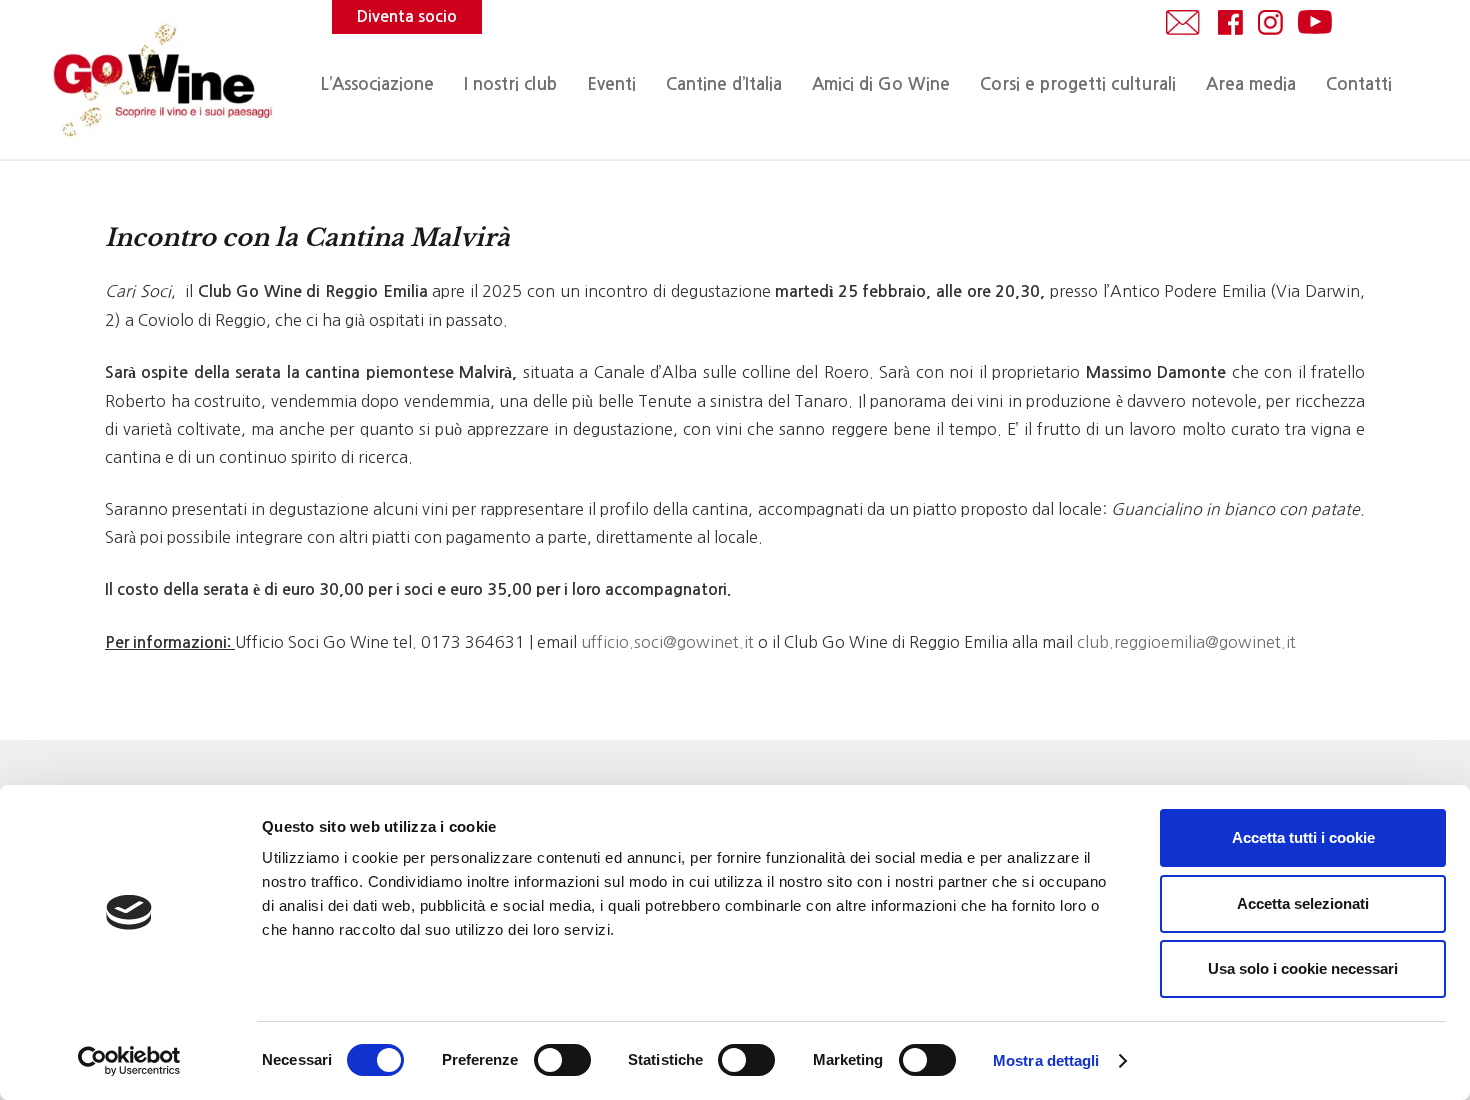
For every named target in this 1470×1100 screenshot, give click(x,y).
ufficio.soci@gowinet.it (667, 642)
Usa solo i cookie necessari (1303, 968)
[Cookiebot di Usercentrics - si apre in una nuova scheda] (129, 1061)
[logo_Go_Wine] (161, 80)
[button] (646, 85)
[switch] (562, 1060)
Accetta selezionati (1303, 903)
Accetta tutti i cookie (1303, 837)
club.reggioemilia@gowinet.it (1186, 642)
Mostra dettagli (1046, 1060)
